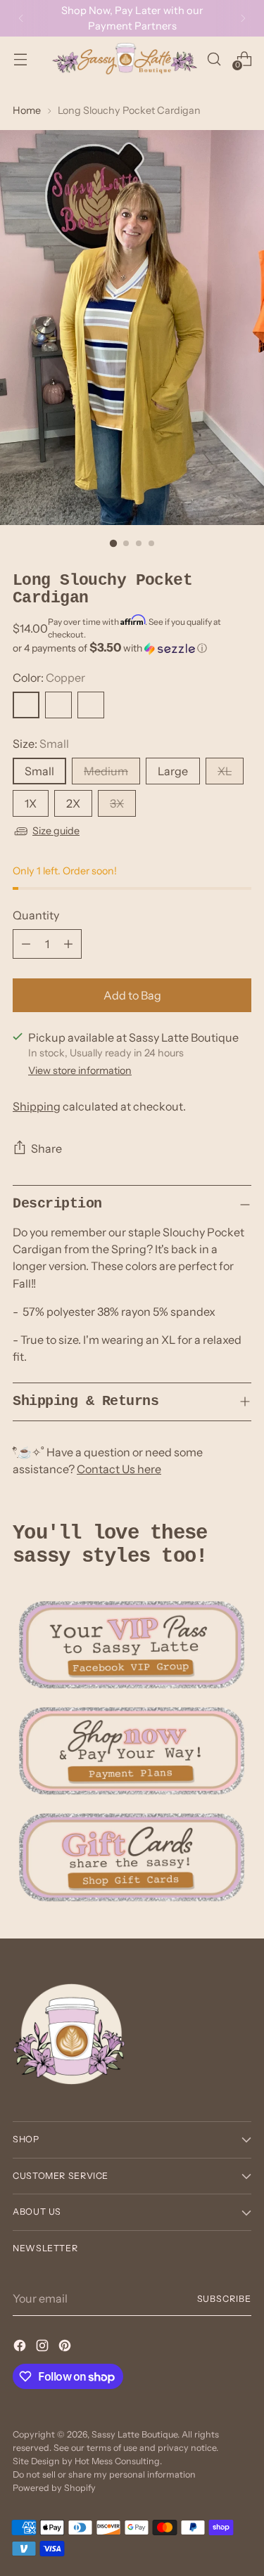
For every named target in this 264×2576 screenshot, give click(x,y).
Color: (49, 678)
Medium (106, 771)
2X (73, 803)
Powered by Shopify (54, 2488)
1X (31, 803)
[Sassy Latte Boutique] (125, 59)
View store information (80, 1070)
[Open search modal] (214, 59)
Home (27, 110)
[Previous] (21, 18)
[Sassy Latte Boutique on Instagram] (44, 2348)
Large (173, 771)
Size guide (56, 831)
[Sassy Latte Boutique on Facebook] (21, 2348)
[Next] (243, 18)
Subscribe (224, 2299)
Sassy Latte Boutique (134, 2434)
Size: (41, 744)
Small (39, 771)
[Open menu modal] (20, 59)
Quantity (36, 915)
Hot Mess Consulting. (118, 2461)
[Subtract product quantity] (26, 944)
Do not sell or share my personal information (104, 2474)
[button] (132, 648)
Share (46, 1148)
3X (117, 803)
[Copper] (26, 705)
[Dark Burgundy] (91, 705)
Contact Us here (119, 1469)
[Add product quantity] (68, 944)
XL (225, 771)
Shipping (37, 1106)
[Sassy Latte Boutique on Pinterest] (66, 2348)
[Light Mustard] (58, 705)
